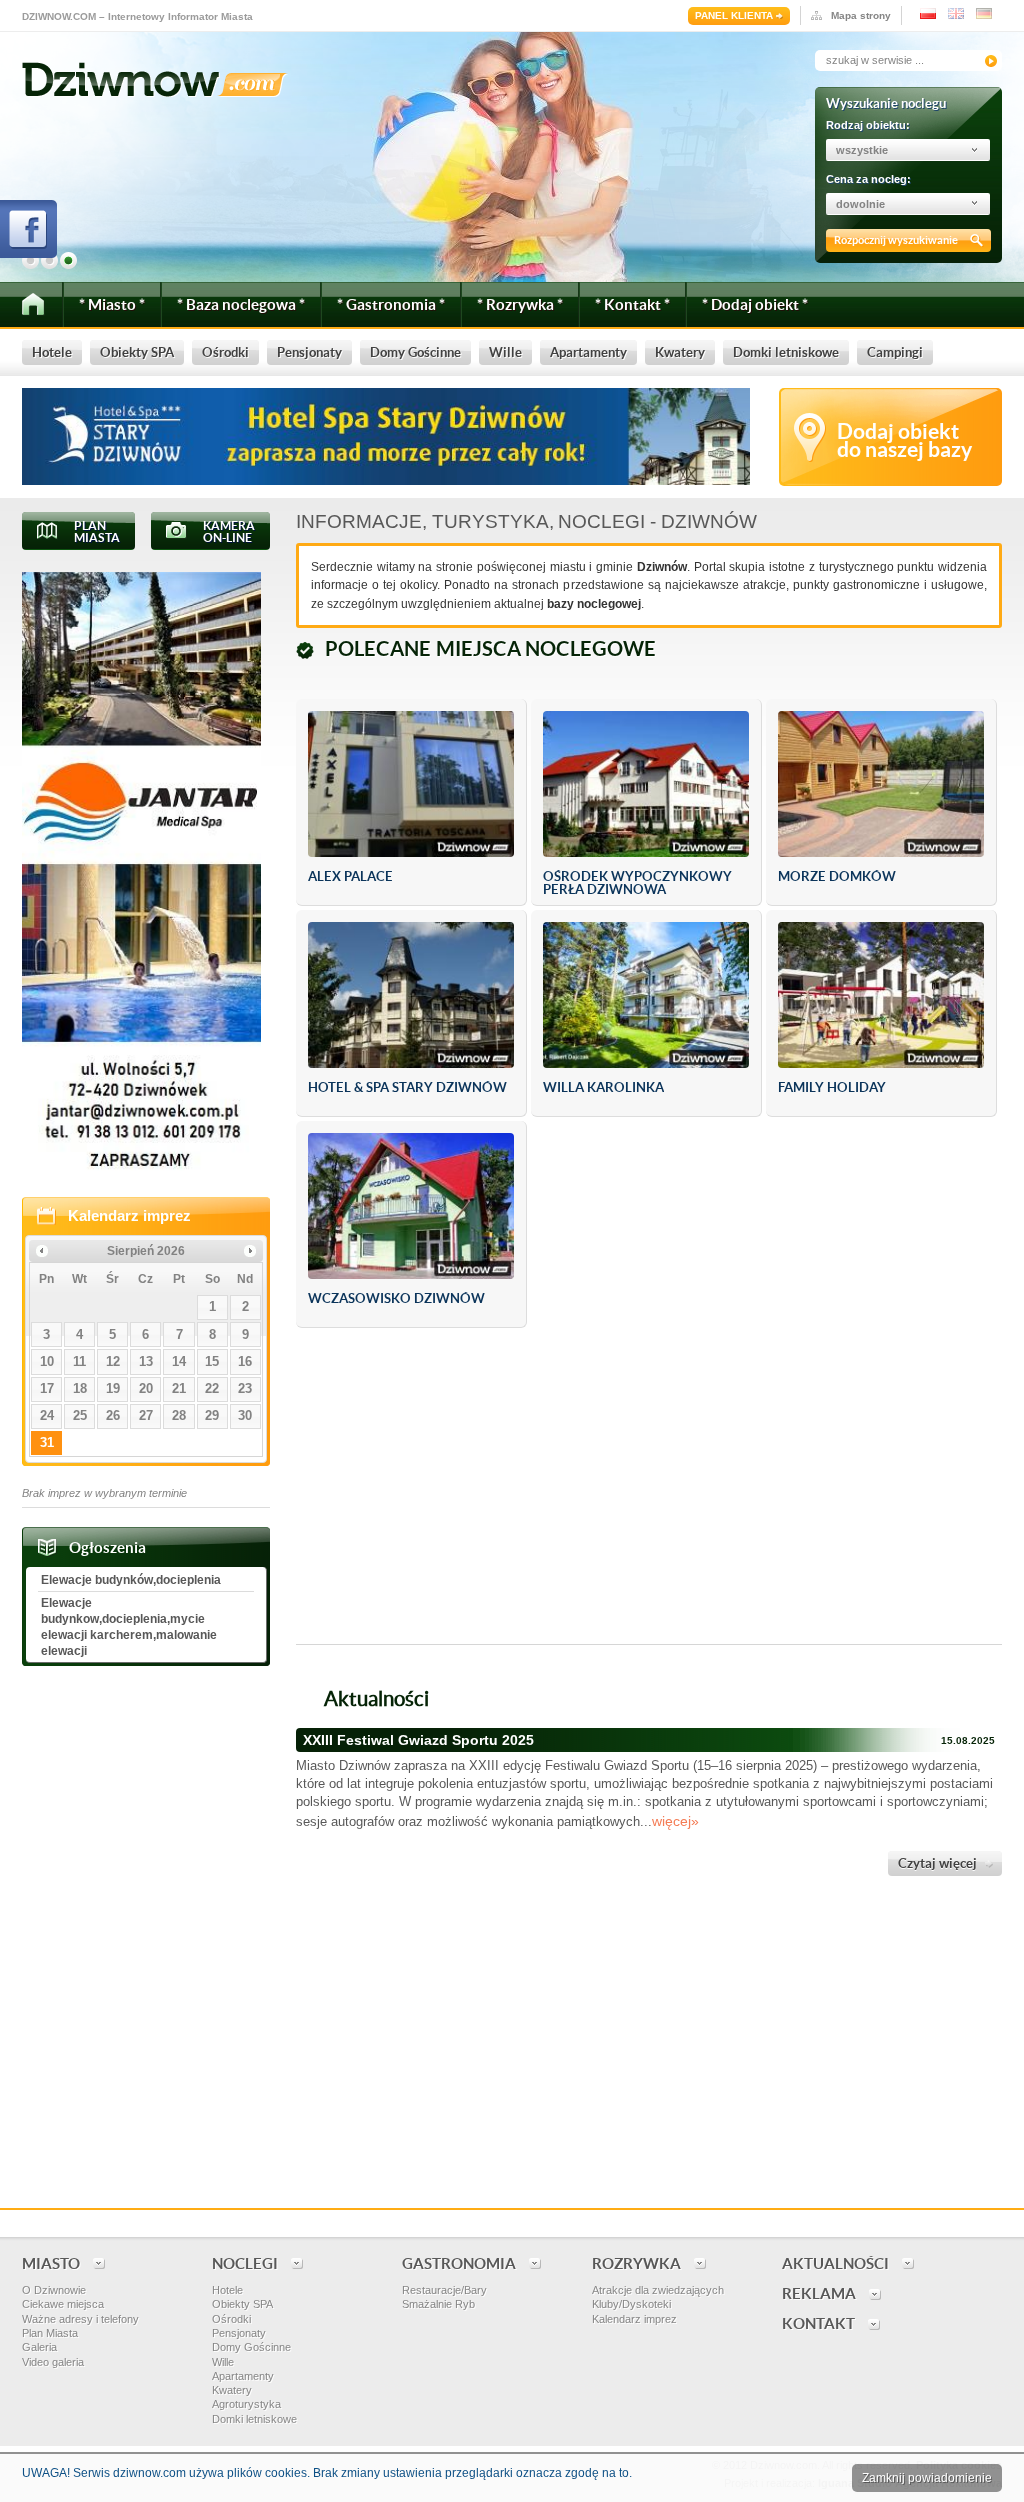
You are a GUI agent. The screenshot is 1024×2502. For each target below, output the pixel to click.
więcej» (675, 1821)
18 (80, 1388)
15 (212, 1361)
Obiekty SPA (242, 2304)
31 (47, 1442)
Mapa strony (861, 15)
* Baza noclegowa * (241, 304)
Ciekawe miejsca (63, 2304)
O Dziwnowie (54, 2290)
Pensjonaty (239, 2333)
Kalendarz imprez (129, 1215)
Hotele (227, 2290)
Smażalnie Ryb (438, 2304)
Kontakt (818, 2323)
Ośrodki (231, 2319)
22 (212, 1388)
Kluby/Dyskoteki (631, 2304)
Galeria (39, 2347)
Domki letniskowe (254, 2419)
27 (146, 1415)
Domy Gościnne (251, 2347)
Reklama (819, 2293)
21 (179, 1388)
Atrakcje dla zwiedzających (658, 2290)
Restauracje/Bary (444, 2290)
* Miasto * (112, 304)
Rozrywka (636, 2263)
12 (113, 1361)
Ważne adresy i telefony (80, 2319)
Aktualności (835, 2263)
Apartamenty (243, 2376)
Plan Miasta (50, 2333)
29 (212, 1415)
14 (179, 1361)
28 (179, 1415)
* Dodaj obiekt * (755, 304)
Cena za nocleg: (868, 179)
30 (245, 1415)
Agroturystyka (246, 2404)
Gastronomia (459, 2263)
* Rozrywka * (520, 304)
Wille (223, 2362)
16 (245, 1361)
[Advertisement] (649, 1488)
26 (113, 1415)
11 (79, 1361)
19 (113, 1388)
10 (47, 1361)
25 (80, 1415)
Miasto (51, 2263)
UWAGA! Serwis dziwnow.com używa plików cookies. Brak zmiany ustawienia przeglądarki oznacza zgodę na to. (327, 2473)
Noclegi (245, 2263)
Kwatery (232, 2390)
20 (146, 1388)
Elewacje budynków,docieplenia (131, 1580)
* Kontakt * (632, 304)
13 (146, 1361)
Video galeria (53, 2362)
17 (47, 1388)
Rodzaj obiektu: (868, 125)
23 (245, 1388)
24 (47, 1415)
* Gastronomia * (391, 304)
